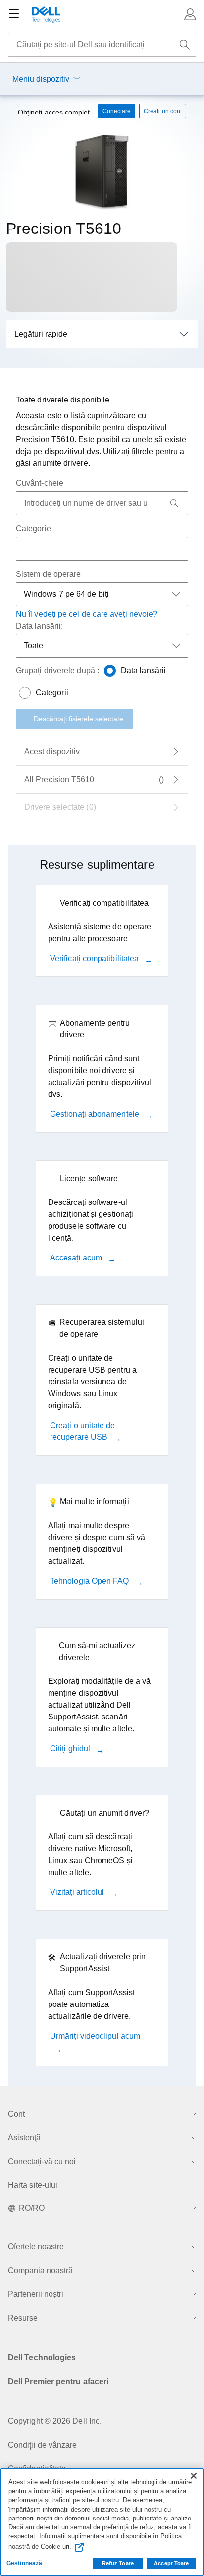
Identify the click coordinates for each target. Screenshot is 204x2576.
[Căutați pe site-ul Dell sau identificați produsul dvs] (185, 45)
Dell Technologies (42, 2358)
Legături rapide (41, 334)
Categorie (33, 529)
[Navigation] (14, 14)
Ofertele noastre (36, 2247)
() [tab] (94, 779)
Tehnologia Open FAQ (91, 1581)
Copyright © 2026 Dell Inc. (55, 2421)
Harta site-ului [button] (33, 2185)
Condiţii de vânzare (43, 2445)
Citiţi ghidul (71, 1748)
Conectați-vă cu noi (42, 2161)
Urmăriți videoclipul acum (95, 2036)
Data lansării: (39, 626)
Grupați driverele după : (57, 670)
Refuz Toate (118, 2563)
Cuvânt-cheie (40, 483)
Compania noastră (40, 2270)
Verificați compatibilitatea (95, 958)
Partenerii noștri (36, 2294)
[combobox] (102, 45)
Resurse (23, 2318)
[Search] (174, 503)
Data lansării (143, 670)
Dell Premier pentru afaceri (58, 2381)
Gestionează (24, 2563)
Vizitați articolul (78, 1892)
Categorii (52, 693)
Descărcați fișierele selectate (78, 719)
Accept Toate (171, 2563)
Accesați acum (77, 1258)
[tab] (102, 752)
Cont (16, 2114)
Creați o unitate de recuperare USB (83, 1431)
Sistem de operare (48, 574)
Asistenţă (24, 2138)
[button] (190, 14)
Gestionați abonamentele (96, 1114)
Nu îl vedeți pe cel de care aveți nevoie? (87, 614)
